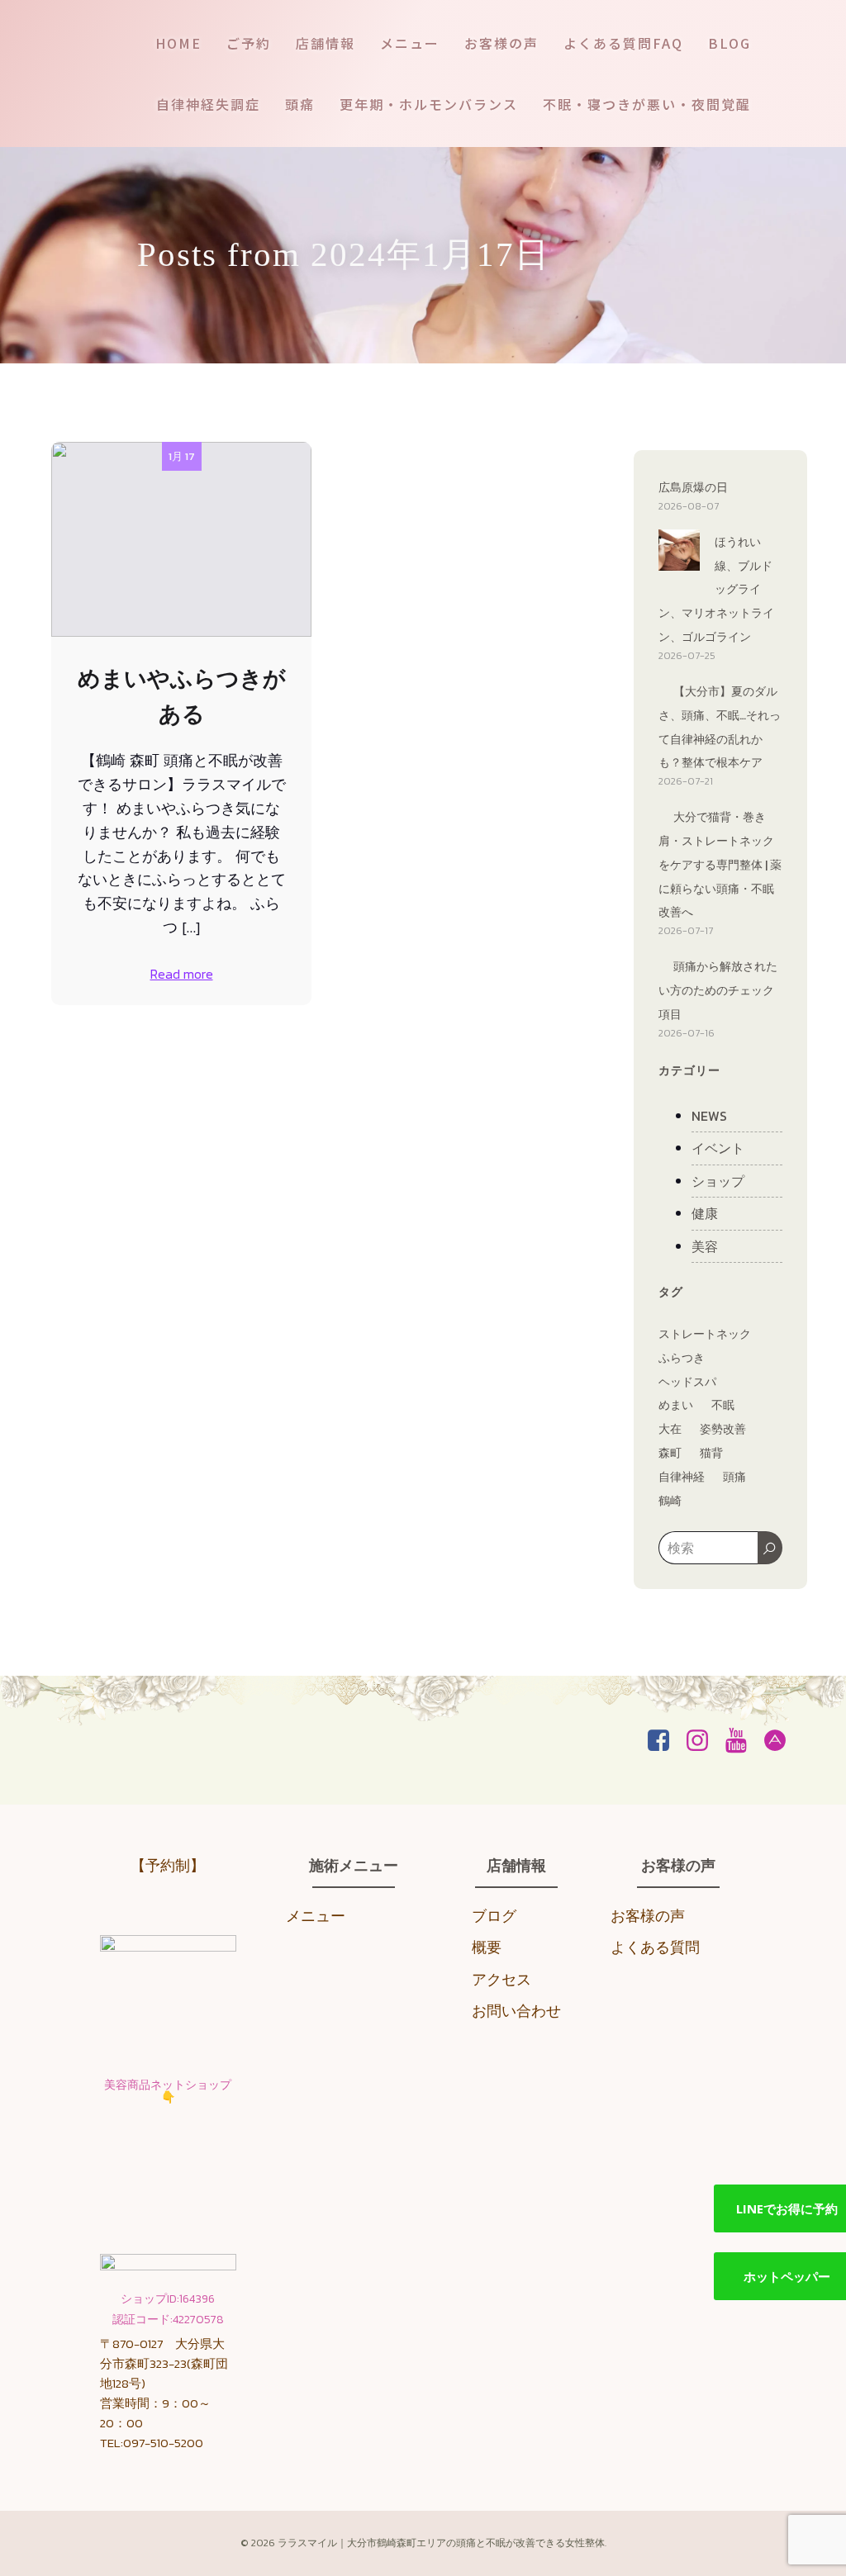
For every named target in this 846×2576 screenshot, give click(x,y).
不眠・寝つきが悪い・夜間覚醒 (647, 104)
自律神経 (682, 1477)
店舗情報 (326, 43)
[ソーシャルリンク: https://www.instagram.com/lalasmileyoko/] (703, 1741)
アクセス (501, 1979)
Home (178, 43)
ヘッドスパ (687, 1382)
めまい (676, 1405)
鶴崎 (670, 1501)
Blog (730, 43)
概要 (487, 1947)
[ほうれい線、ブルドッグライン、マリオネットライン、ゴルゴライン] (679, 553)
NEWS (709, 1116)
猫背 (711, 1453)
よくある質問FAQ (623, 43)
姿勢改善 (723, 1429)
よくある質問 (655, 1947)
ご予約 (249, 43)
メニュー (410, 43)
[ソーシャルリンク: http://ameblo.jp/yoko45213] (781, 1741)
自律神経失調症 (208, 104)
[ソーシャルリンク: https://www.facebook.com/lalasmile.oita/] (665, 1741)
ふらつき (682, 1358)
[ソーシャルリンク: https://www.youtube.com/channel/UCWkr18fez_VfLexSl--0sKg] (742, 1741)
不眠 (723, 1405)
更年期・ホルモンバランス (429, 104)
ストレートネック (705, 1334)
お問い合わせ (516, 2011)
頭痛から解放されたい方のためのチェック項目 (718, 991)
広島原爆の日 (693, 488)
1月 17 (182, 456)
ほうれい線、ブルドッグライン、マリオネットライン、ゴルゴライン (716, 590)
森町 (670, 1453)
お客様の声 (501, 43)
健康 (705, 1213)
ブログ (494, 1916)
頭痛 (300, 104)
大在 (670, 1429)
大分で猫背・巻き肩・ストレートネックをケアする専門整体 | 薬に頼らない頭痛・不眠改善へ (720, 865)
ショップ (718, 1181)
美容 (705, 1246)
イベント (718, 1148)
